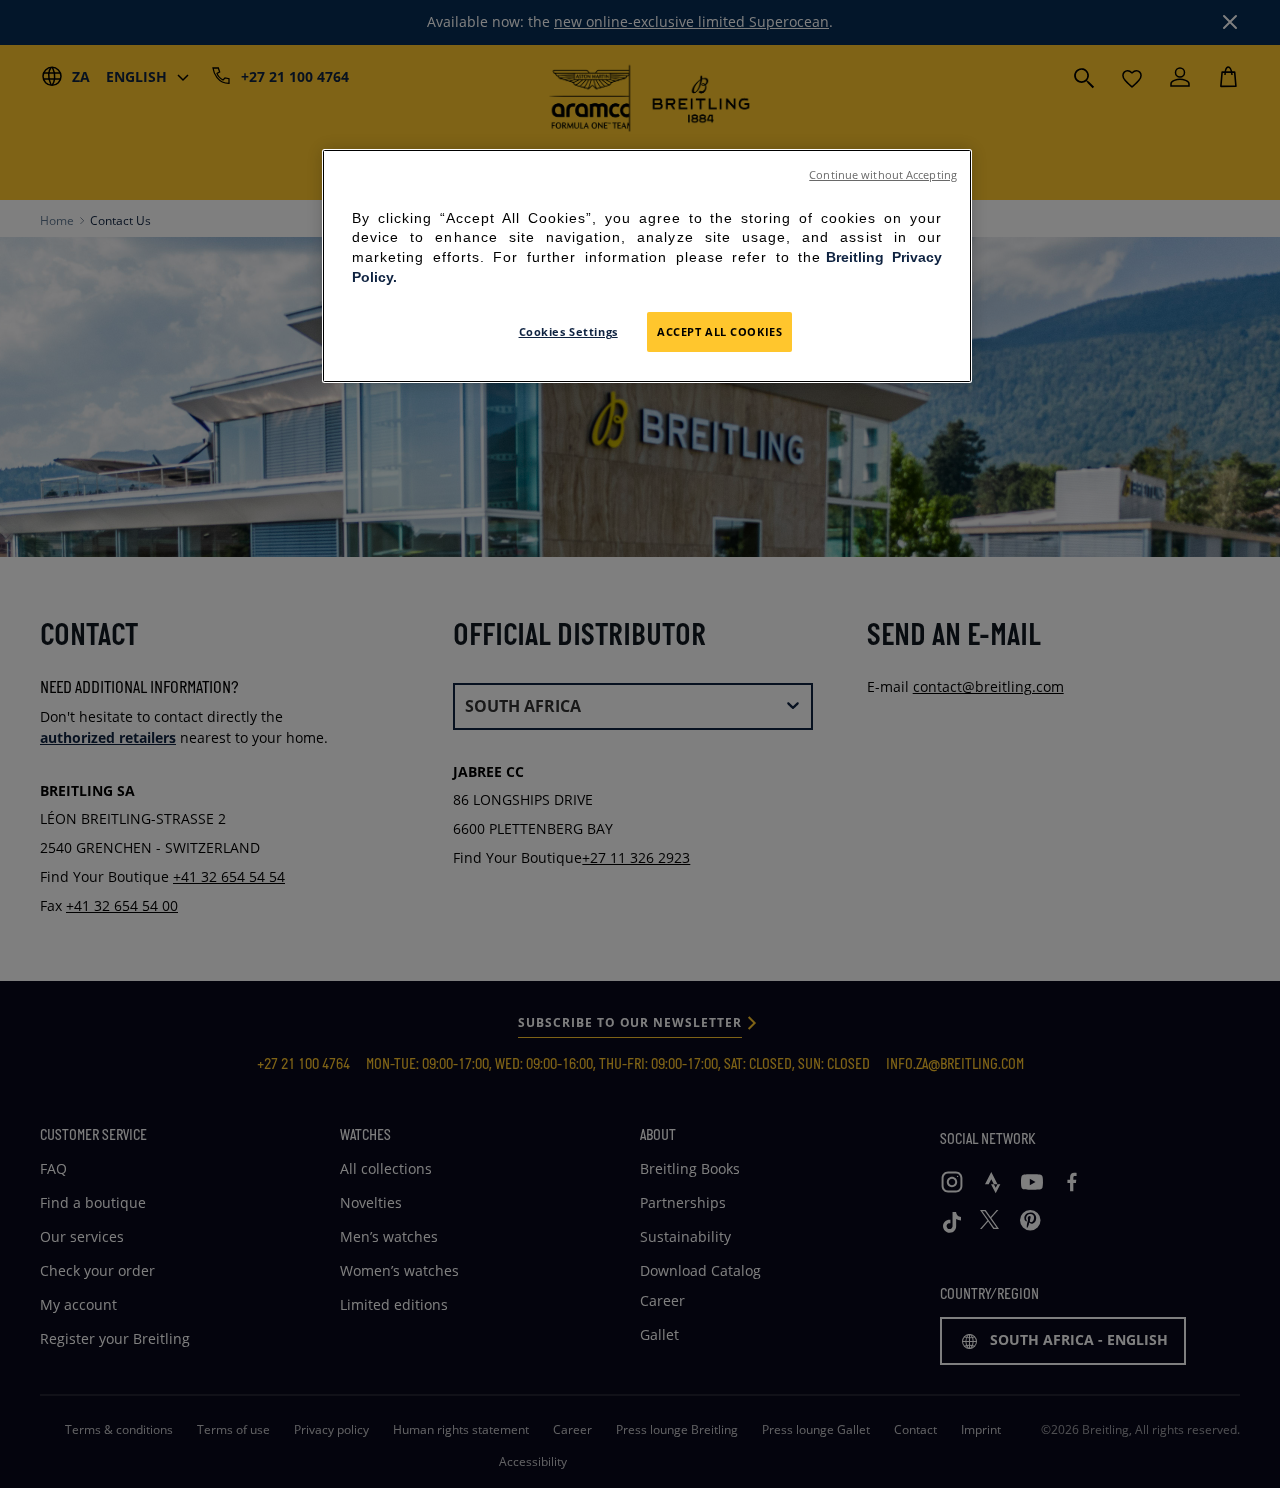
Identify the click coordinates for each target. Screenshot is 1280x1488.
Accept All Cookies (719, 331)
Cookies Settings (568, 331)
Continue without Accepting (883, 175)
